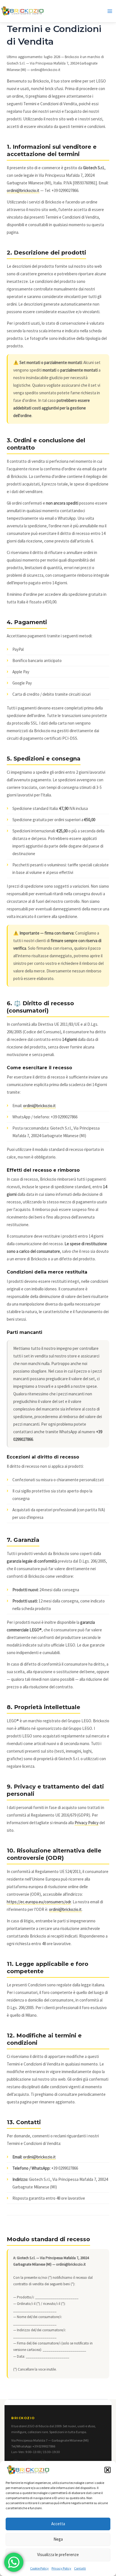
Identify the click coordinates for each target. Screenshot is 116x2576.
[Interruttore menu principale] (110, 11)
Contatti (80, 2568)
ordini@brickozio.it (23, 190)
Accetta (58, 2524)
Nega (58, 2539)
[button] (108, 2470)
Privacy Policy (61, 2568)
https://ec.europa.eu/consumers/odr (39, 1902)
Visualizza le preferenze (58, 2555)
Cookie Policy (39, 2568)
